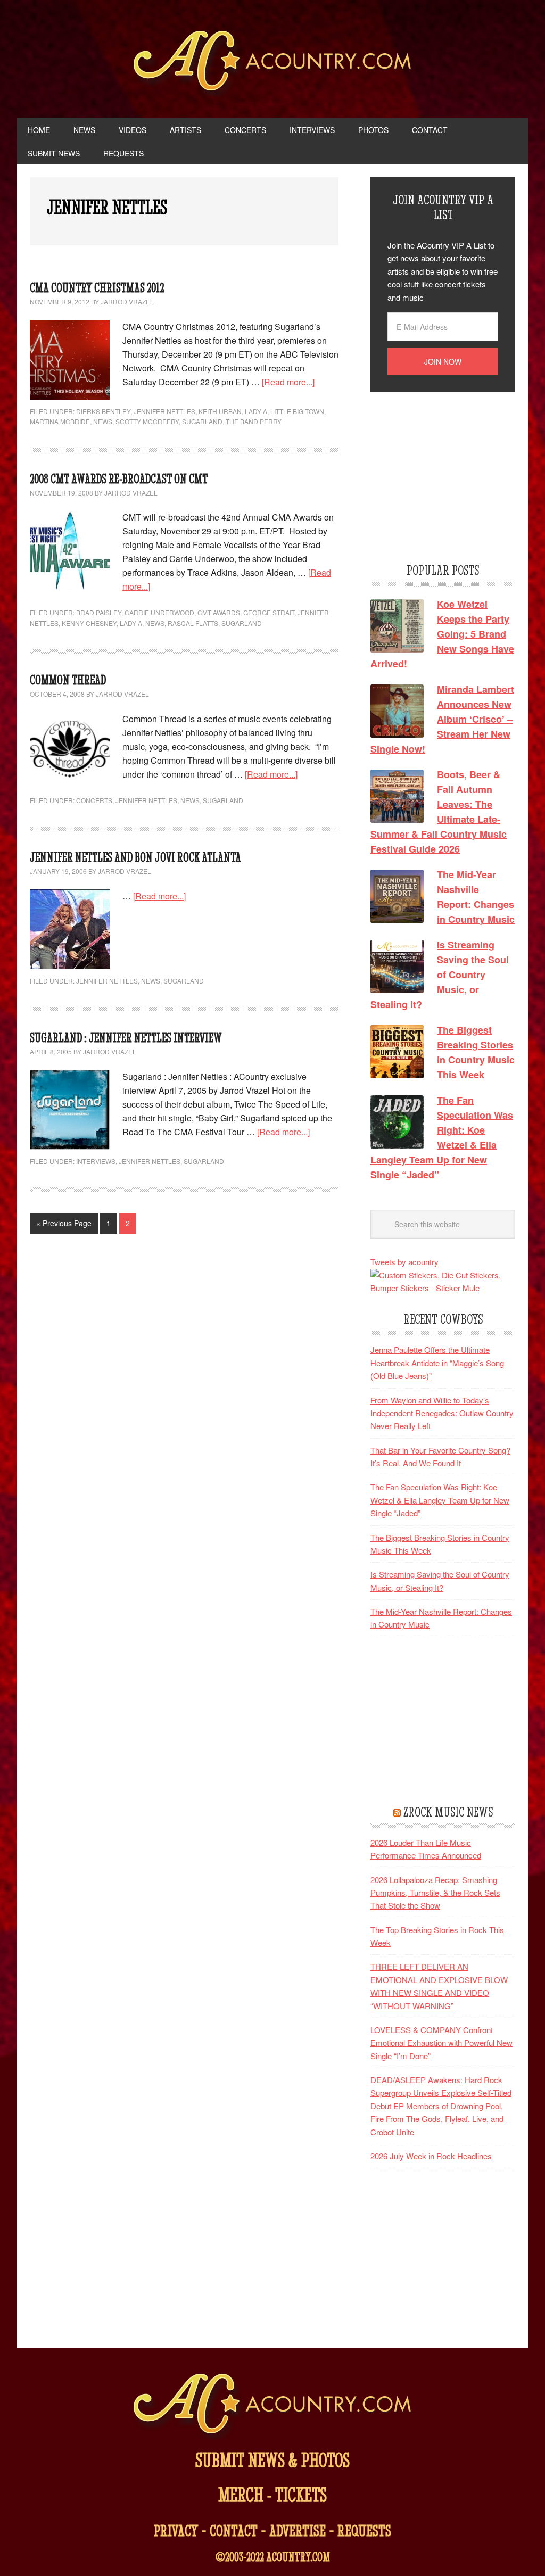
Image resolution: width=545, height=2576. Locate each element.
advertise (298, 2530)
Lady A (256, 411)
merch (241, 2494)
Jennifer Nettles (164, 411)
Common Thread (68, 680)
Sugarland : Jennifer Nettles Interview (126, 1038)
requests (364, 2530)
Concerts (94, 800)
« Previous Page (64, 1223)
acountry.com (298, 2557)
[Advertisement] (450, 476)
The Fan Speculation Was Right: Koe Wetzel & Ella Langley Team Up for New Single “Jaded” (440, 1500)
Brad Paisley (99, 612)
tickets (301, 2494)
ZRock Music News (448, 1812)
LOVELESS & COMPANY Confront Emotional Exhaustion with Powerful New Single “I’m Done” (441, 2043)
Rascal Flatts (193, 623)
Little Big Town (297, 411)
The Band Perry (254, 421)
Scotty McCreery (147, 421)
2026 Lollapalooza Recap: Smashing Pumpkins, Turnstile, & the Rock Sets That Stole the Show (435, 1893)
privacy (176, 2530)
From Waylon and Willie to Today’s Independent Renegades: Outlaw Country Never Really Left (442, 1413)
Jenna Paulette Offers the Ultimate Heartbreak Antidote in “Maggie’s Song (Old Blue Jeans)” (437, 1363)
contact (234, 2530)
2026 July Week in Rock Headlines (431, 2156)
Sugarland (202, 421)
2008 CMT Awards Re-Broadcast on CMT (119, 479)
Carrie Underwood (159, 612)
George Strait (269, 612)
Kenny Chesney (89, 623)
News (103, 421)
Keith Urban (220, 411)
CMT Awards (219, 612)
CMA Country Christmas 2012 (97, 288)
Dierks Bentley (103, 411)
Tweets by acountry (404, 1262)
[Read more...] (288, 382)
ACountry (273, 64)
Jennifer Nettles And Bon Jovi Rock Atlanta (135, 857)
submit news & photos (272, 2460)
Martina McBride (60, 421)
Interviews (96, 1161)
